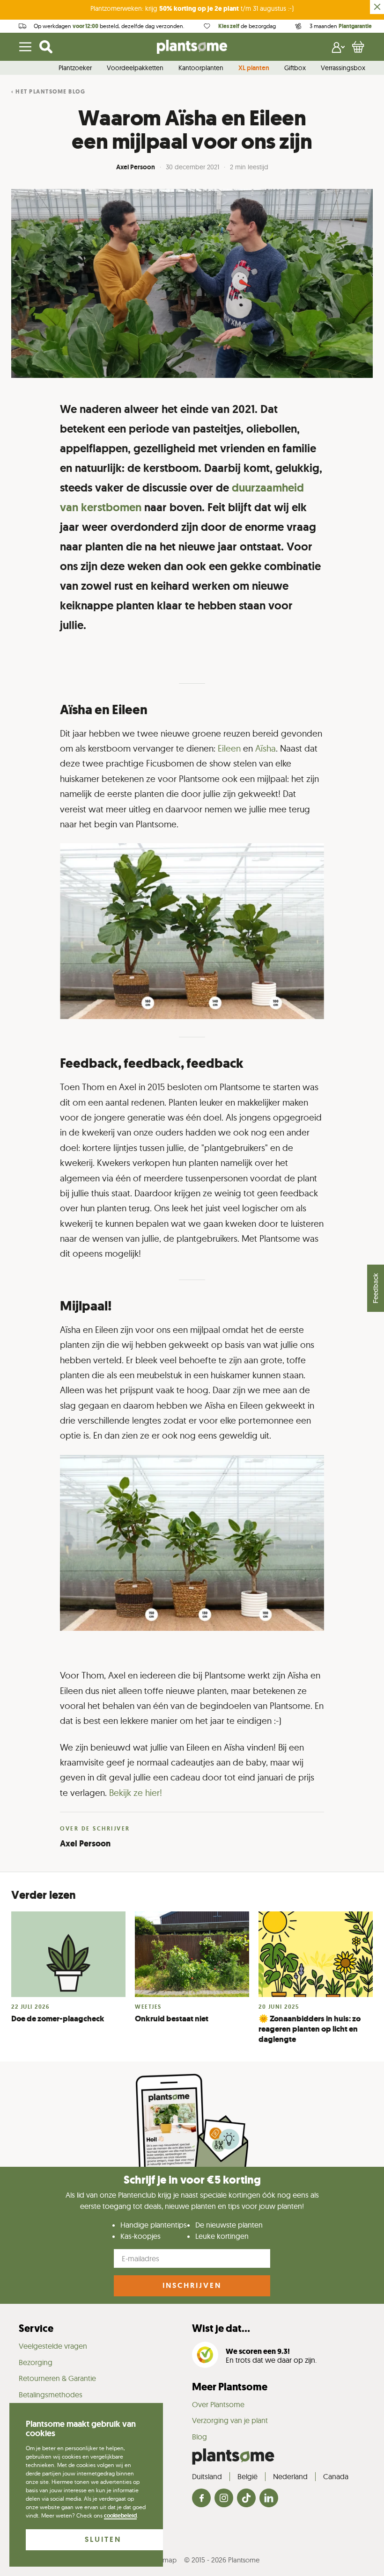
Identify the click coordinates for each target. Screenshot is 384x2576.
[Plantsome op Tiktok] (246, 2499)
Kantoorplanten (201, 68)
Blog (199, 2437)
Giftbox (295, 68)
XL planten (254, 68)
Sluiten (103, 2539)
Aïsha (266, 749)
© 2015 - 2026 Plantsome (222, 2560)
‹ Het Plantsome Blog (48, 92)
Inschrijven (192, 2285)
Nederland (290, 2476)
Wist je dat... (221, 2328)
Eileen (230, 749)
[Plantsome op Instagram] (224, 2499)
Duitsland (207, 2476)
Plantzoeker (75, 68)
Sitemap (164, 2560)
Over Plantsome (218, 2404)
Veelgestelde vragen (53, 2346)
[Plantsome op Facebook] (201, 2499)
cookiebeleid (120, 2516)
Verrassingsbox (343, 68)
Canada (336, 2476)
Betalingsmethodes (51, 2395)
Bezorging (36, 2362)
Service (36, 2328)
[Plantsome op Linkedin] (269, 2499)
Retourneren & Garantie (57, 2378)
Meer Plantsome (230, 2387)
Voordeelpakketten (135, 68)
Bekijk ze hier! (136, 1793)
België (247, 2476)
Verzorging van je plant (230, 2420)
